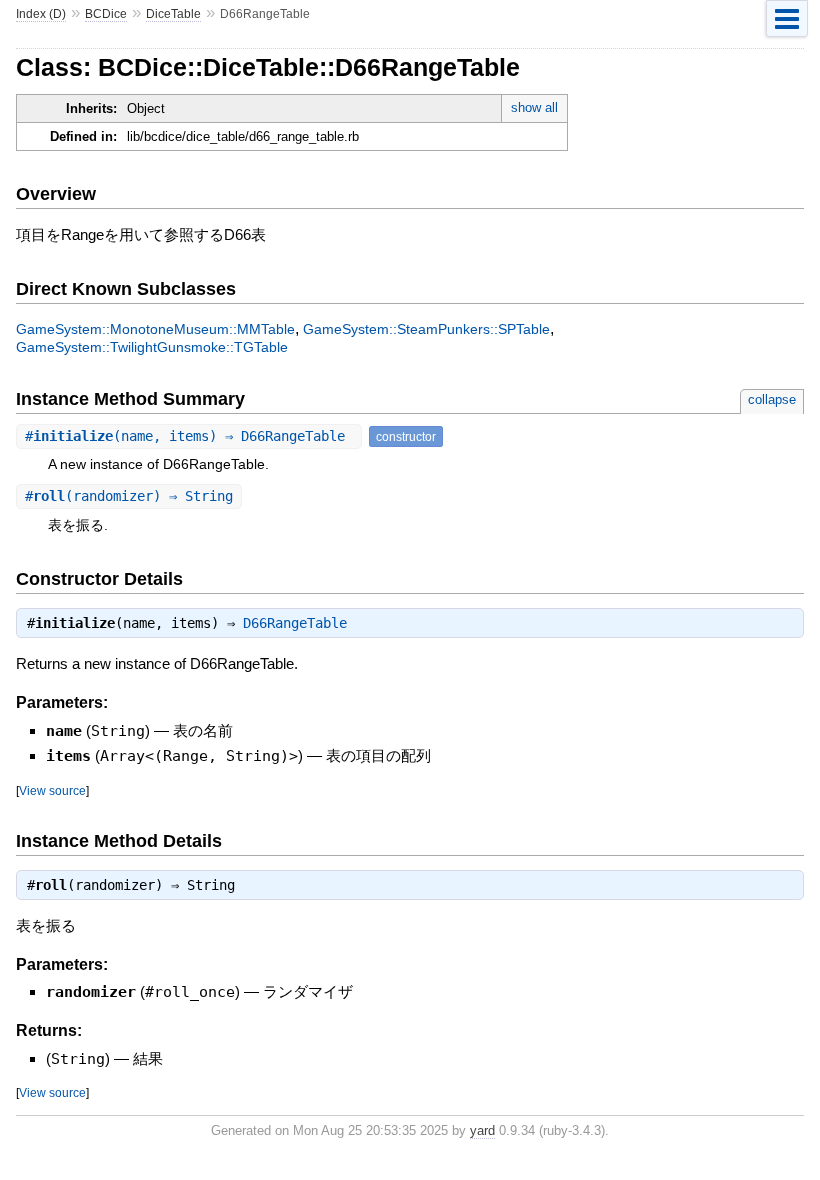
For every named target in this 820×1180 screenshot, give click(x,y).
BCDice (106, 14)
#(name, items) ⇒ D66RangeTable (189, 436)
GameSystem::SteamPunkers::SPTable (426, 329)
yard (482, 1130)
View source (52, 790)
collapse (772, 399)
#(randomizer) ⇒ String (129, 496)
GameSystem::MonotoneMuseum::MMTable (155, 329)
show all (534, 107)
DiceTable (173, 14)
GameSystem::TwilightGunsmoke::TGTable (152, 347)
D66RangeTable (295, 623)
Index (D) (41, 14)
